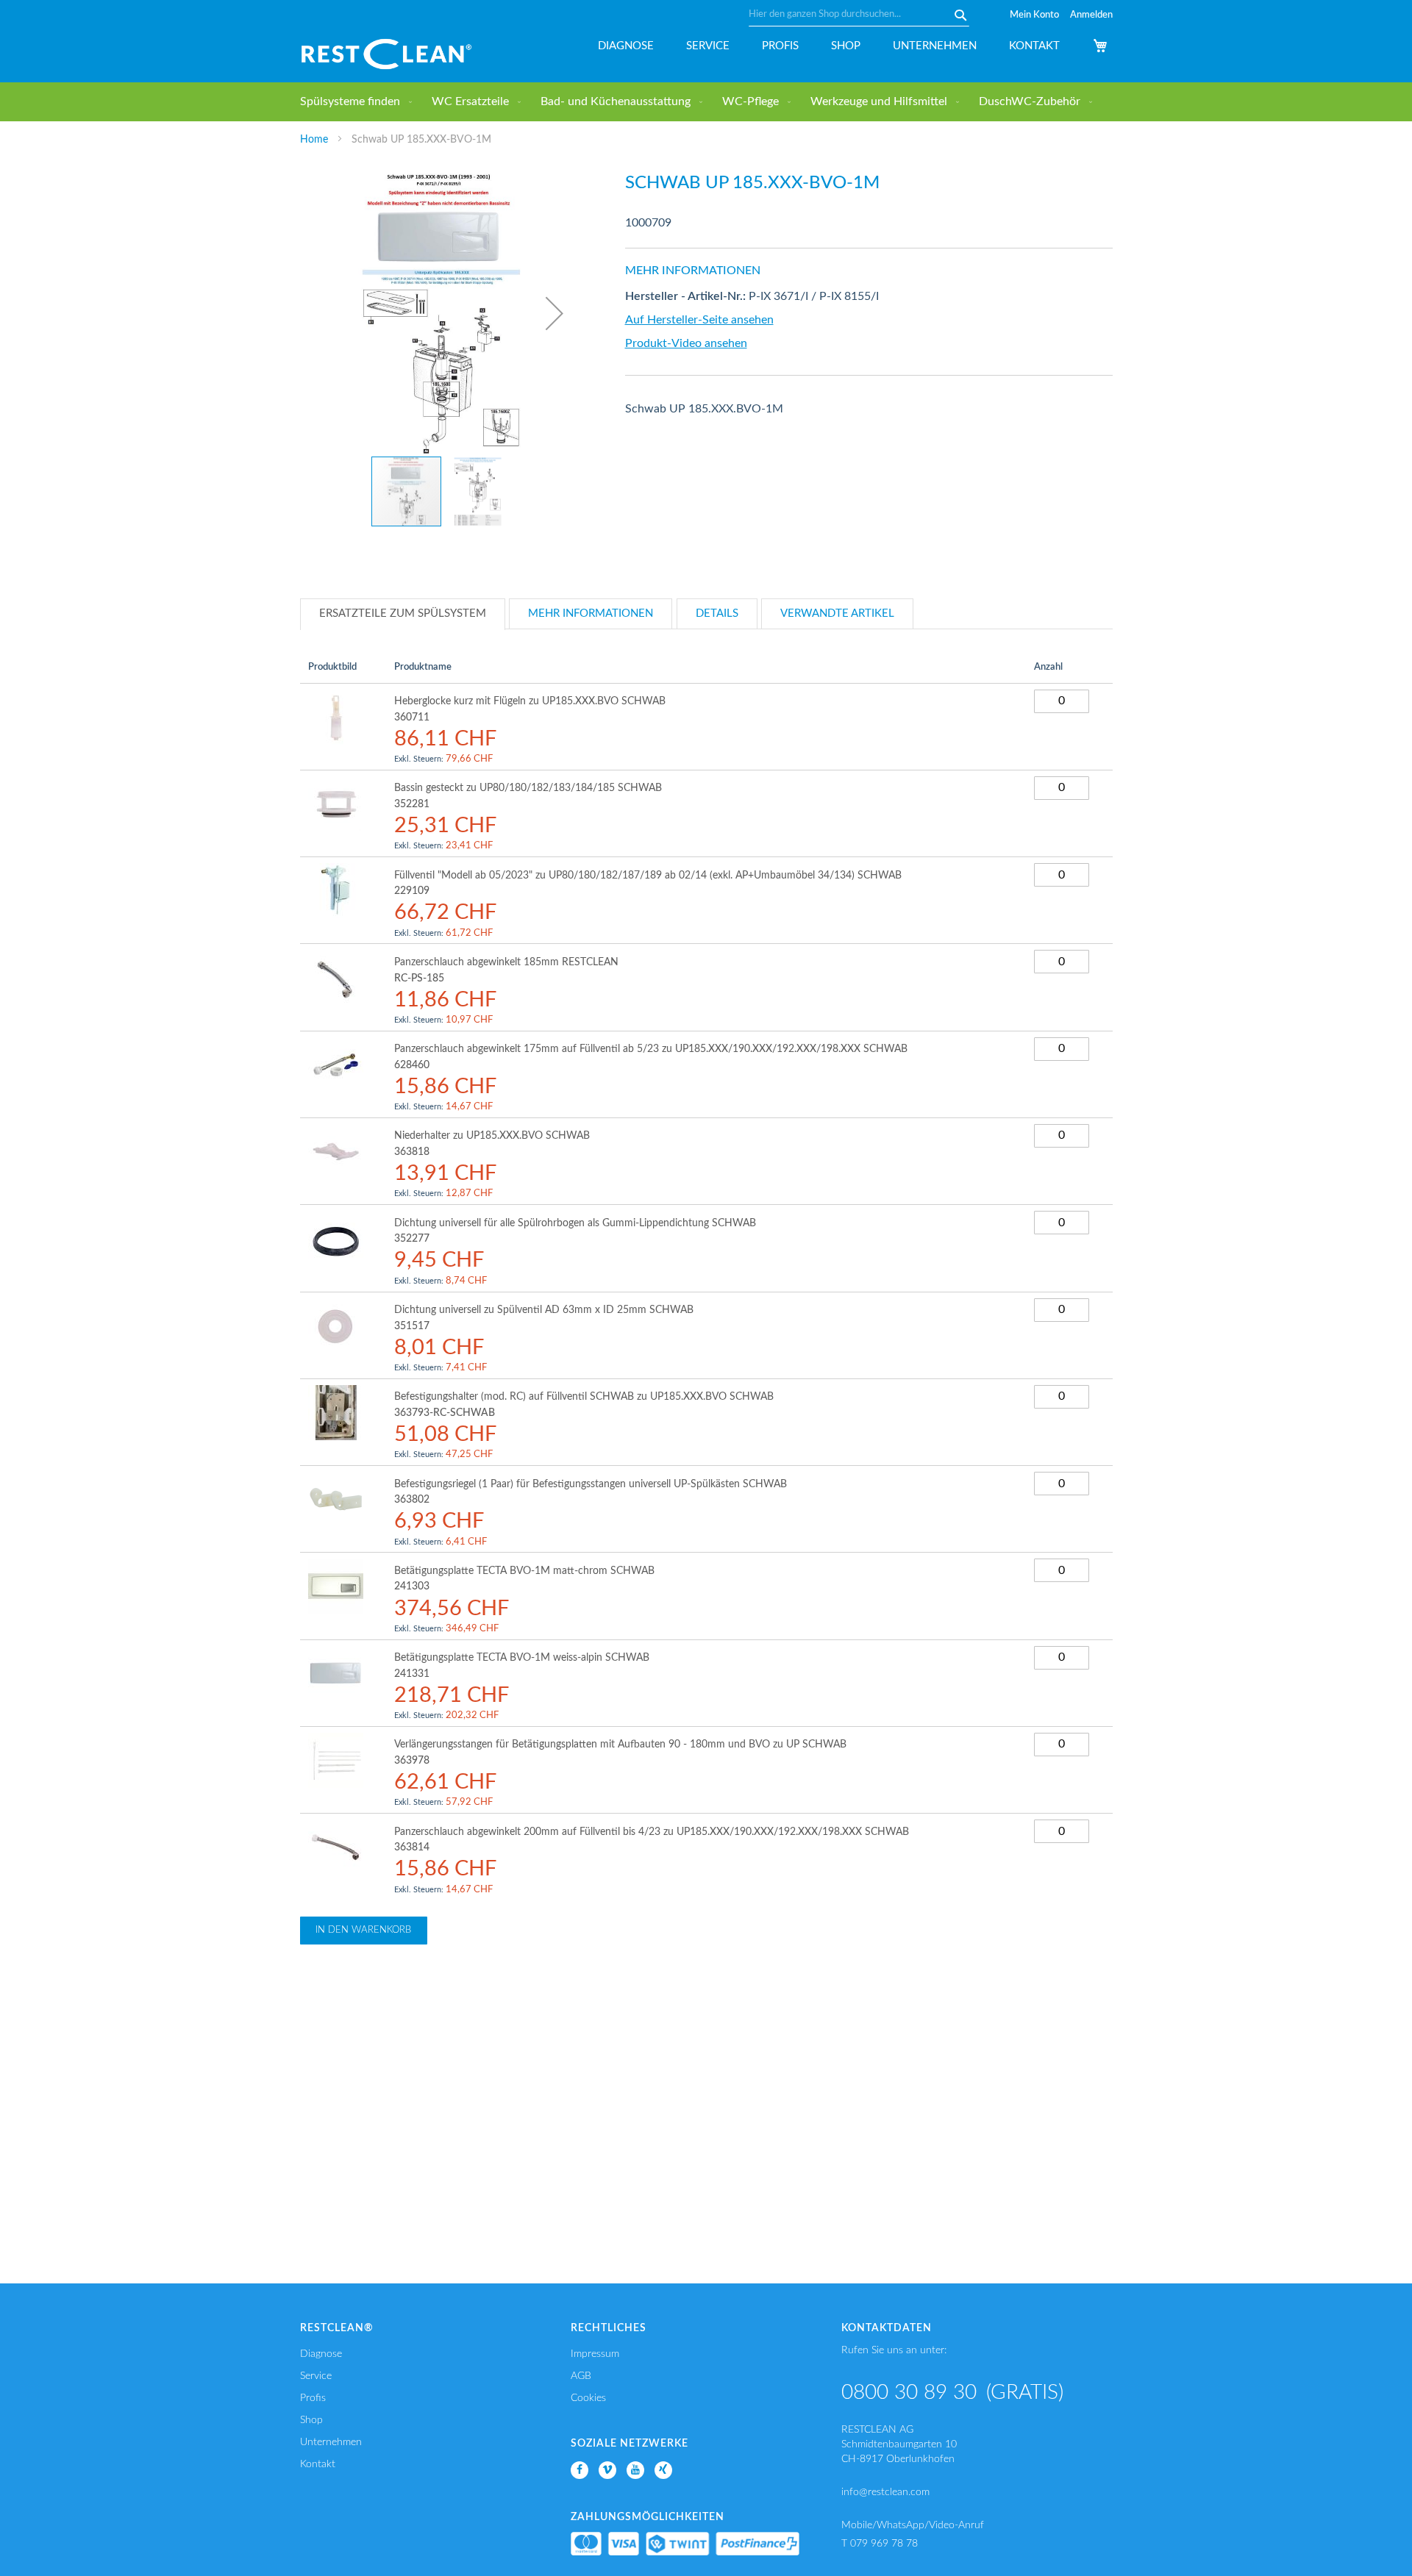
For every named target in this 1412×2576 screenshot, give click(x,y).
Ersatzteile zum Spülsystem (403, 613)
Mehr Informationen (591, 613)
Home (314, 140)
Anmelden (1091, 15)
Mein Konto (1034, 15)
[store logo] (386, 54)
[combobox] (859, 15)
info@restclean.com (885, 2492)
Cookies (588, 2398)
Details (717, 613)
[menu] (706, 102)
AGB (581, 2376)
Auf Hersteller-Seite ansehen (699, 320)
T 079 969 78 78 (880, 2544)
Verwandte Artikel (837, 613)
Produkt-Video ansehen (686, 343)
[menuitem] (353, 102)
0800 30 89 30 (909, 2392)
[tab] (403, 614)
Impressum (595, 2354)
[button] (555, 313)
